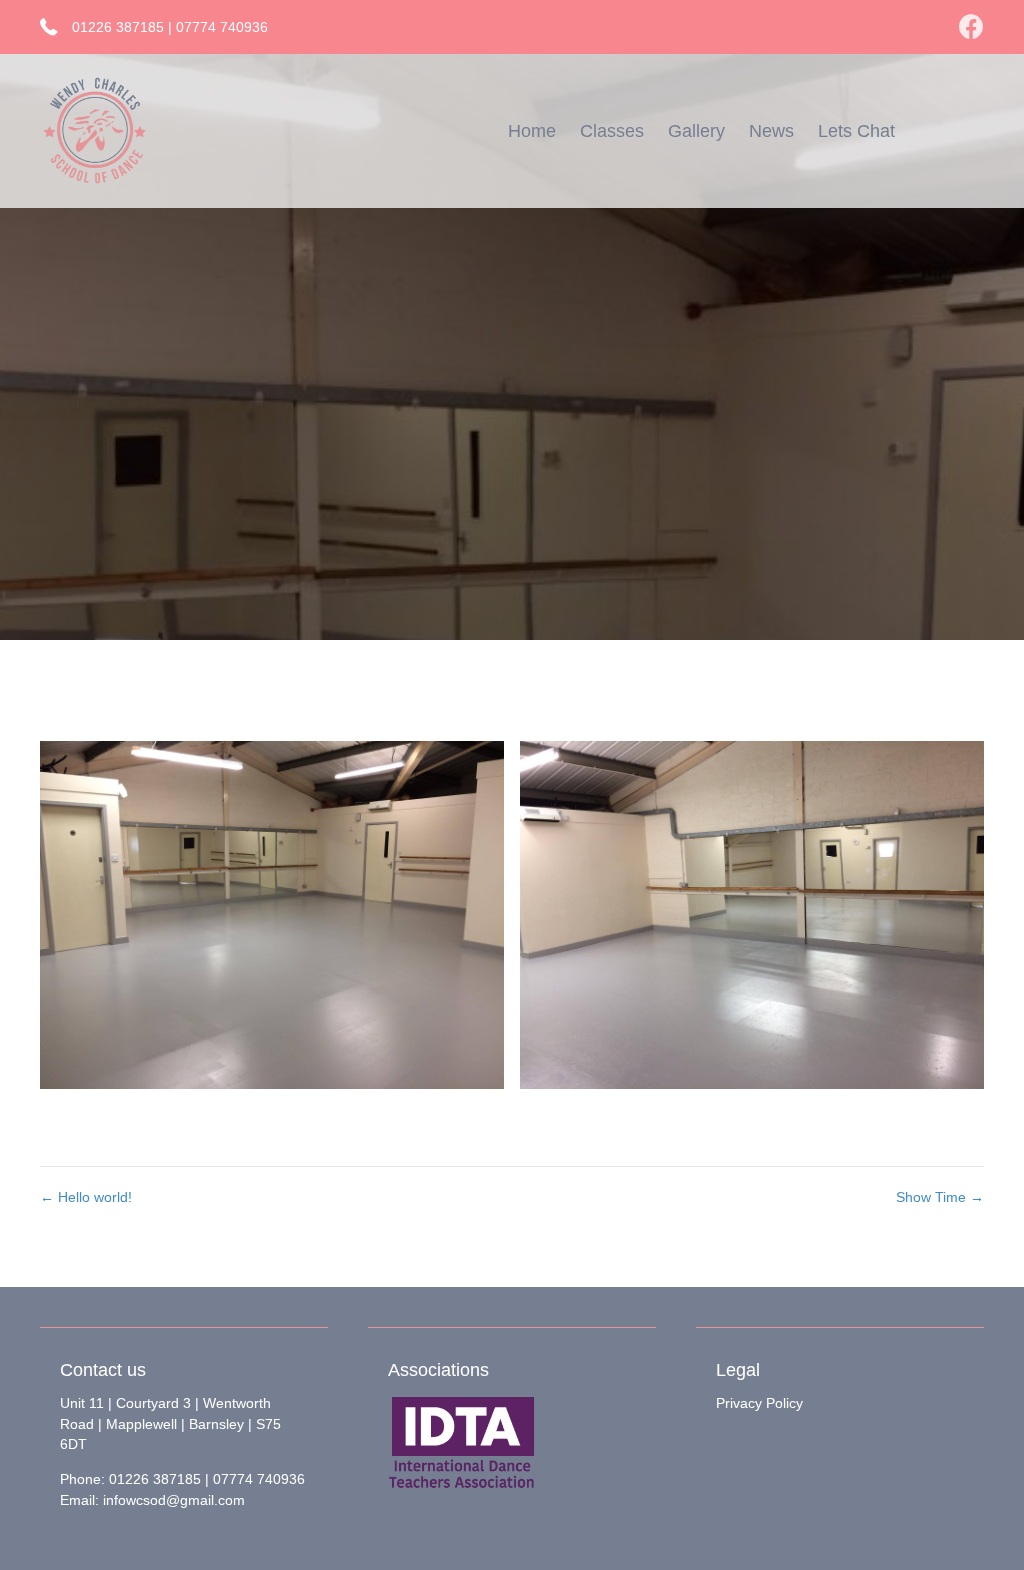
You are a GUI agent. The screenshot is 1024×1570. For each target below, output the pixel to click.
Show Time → (940, 1197)
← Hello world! (86, 1197)
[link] (532, 131)
